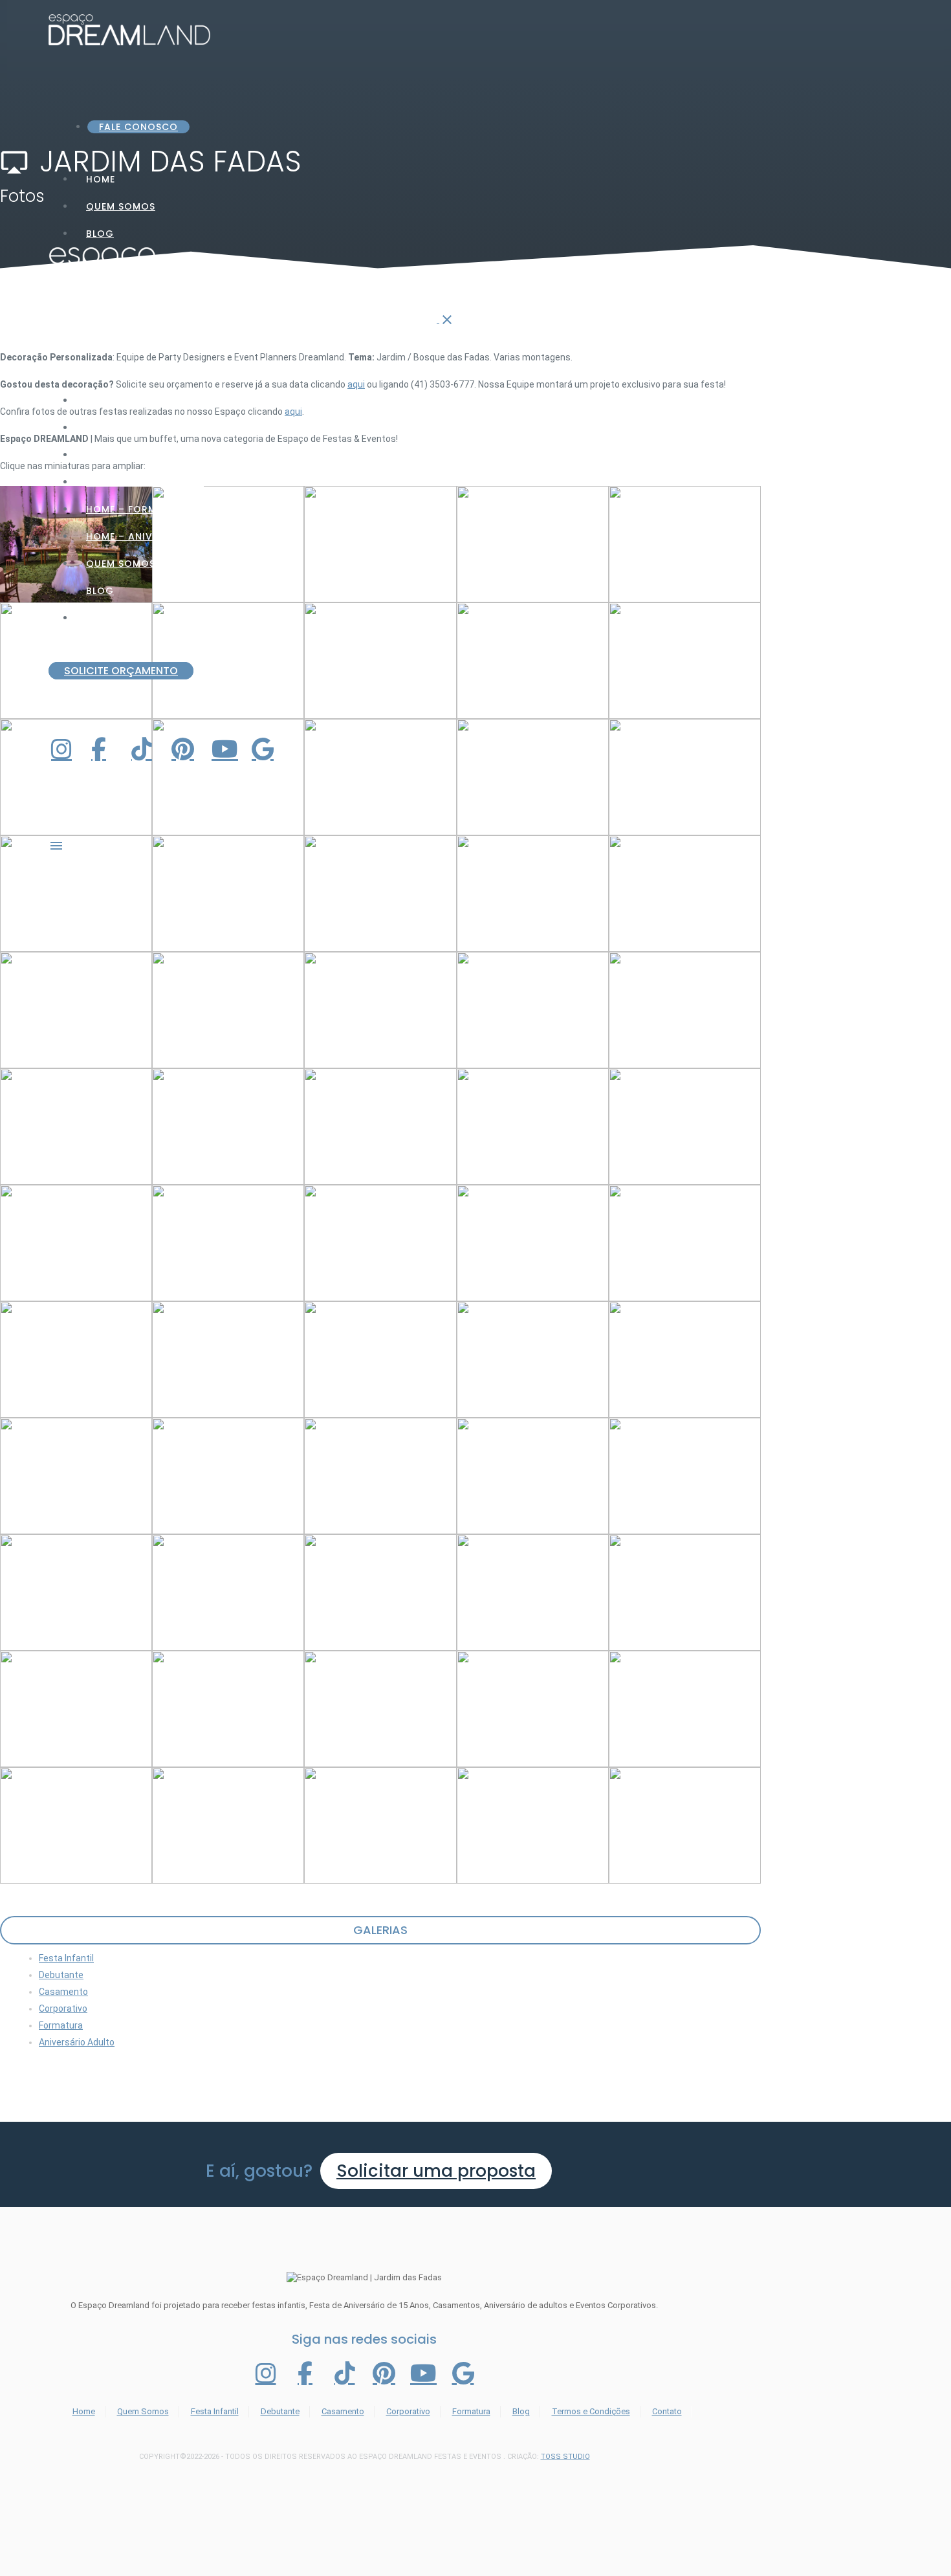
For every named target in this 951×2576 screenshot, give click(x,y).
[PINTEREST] (188, 749)
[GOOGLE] (268, 749)
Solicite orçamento (121, 671)
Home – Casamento (139, 455)
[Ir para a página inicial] (244, 319)
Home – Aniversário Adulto (162, 536)
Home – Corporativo (145, 482)
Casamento (63, 1992)
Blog (100, 234)
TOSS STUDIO (565, 2457)
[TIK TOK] (148, 749)
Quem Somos (121, 206)
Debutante (61, 1975)
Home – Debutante (136, 428)
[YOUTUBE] (228, 749)
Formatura (61, 2025)
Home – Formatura (138, 509)
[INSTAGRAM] (67, 749)
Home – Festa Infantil (146, 401)
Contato (112, 618)
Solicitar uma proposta (436, 2171)
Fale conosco (138, 127)
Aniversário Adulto (77, 2042)
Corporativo (63, 2009)
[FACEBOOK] (107, 749)
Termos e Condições (591, 2411)
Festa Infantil (66, 1958)
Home (84, 2411)
